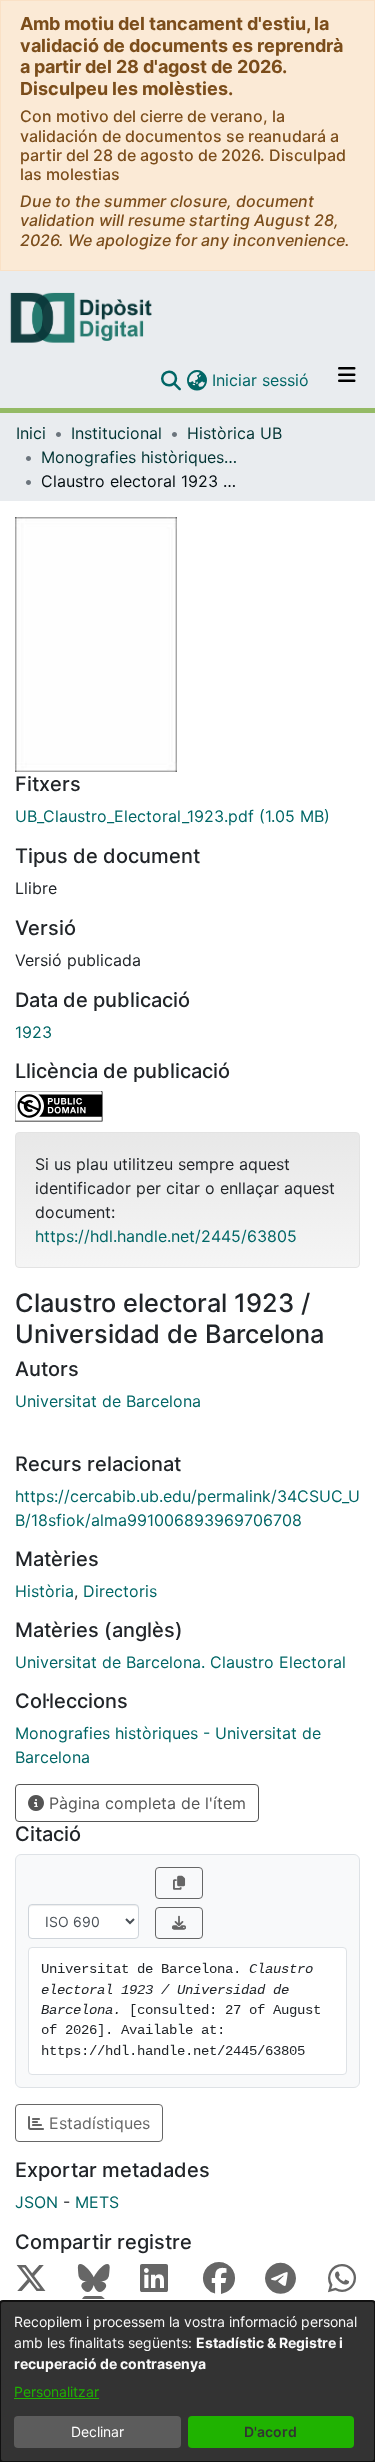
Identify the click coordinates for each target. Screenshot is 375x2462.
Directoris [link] (120, 1591)
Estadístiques (97, 2123)
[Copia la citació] (179, 1883)
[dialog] (187, 2381)
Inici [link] (31, 433)
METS (97, 2202)
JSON (36, 2202)
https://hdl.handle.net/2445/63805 (166, 1236)
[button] (170, 380)
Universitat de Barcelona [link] (108, 1401)
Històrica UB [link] (234, 433)
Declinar (97, 2431)
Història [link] (44, 1591)
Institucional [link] (116, 433)
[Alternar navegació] (347, 380)
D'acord (270, 2431)
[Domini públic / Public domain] (187, 1106)
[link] (187, 816)
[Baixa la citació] (179, 1923)
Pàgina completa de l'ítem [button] (145, 1803)
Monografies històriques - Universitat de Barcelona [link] (141, 457)
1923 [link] (33, 1032)
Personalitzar (56, 2391)
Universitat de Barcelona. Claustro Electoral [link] (180, 1662)
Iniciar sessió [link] (261, 380)
